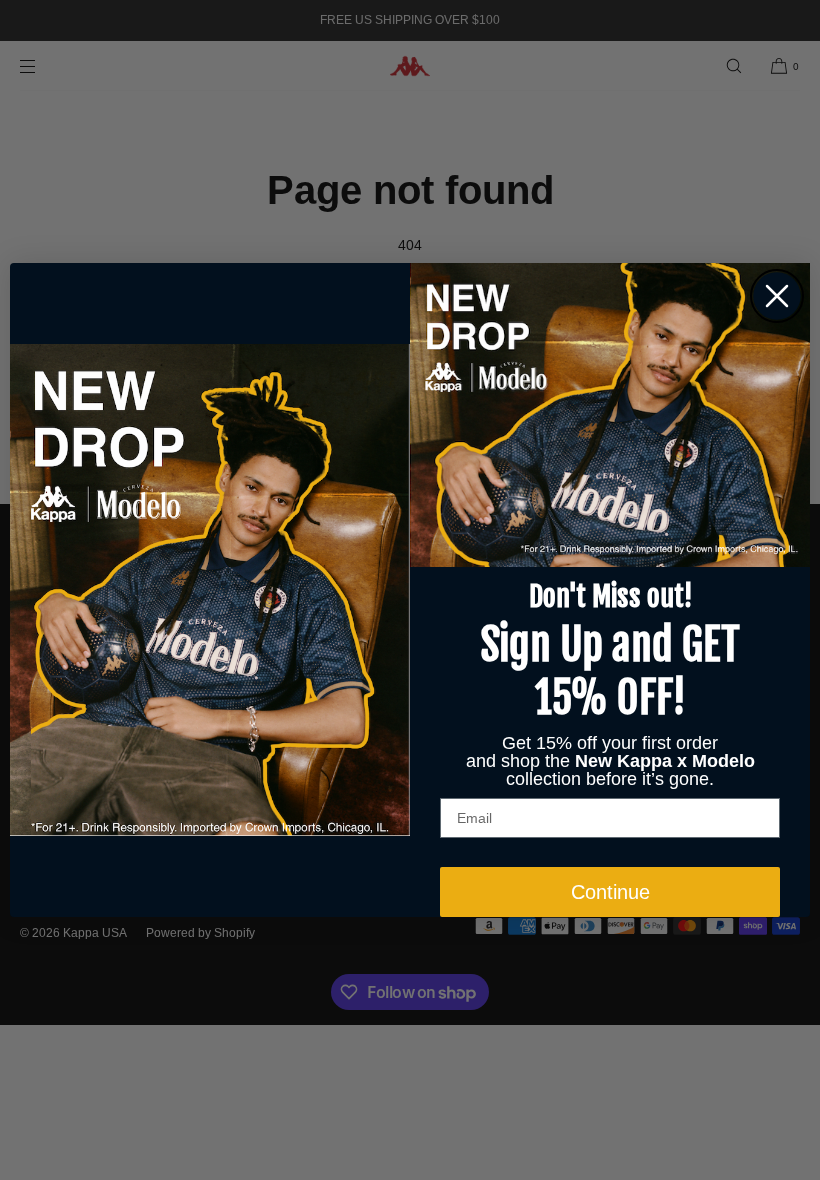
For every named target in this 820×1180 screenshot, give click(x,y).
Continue (610, 892)
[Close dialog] (777, 296)
